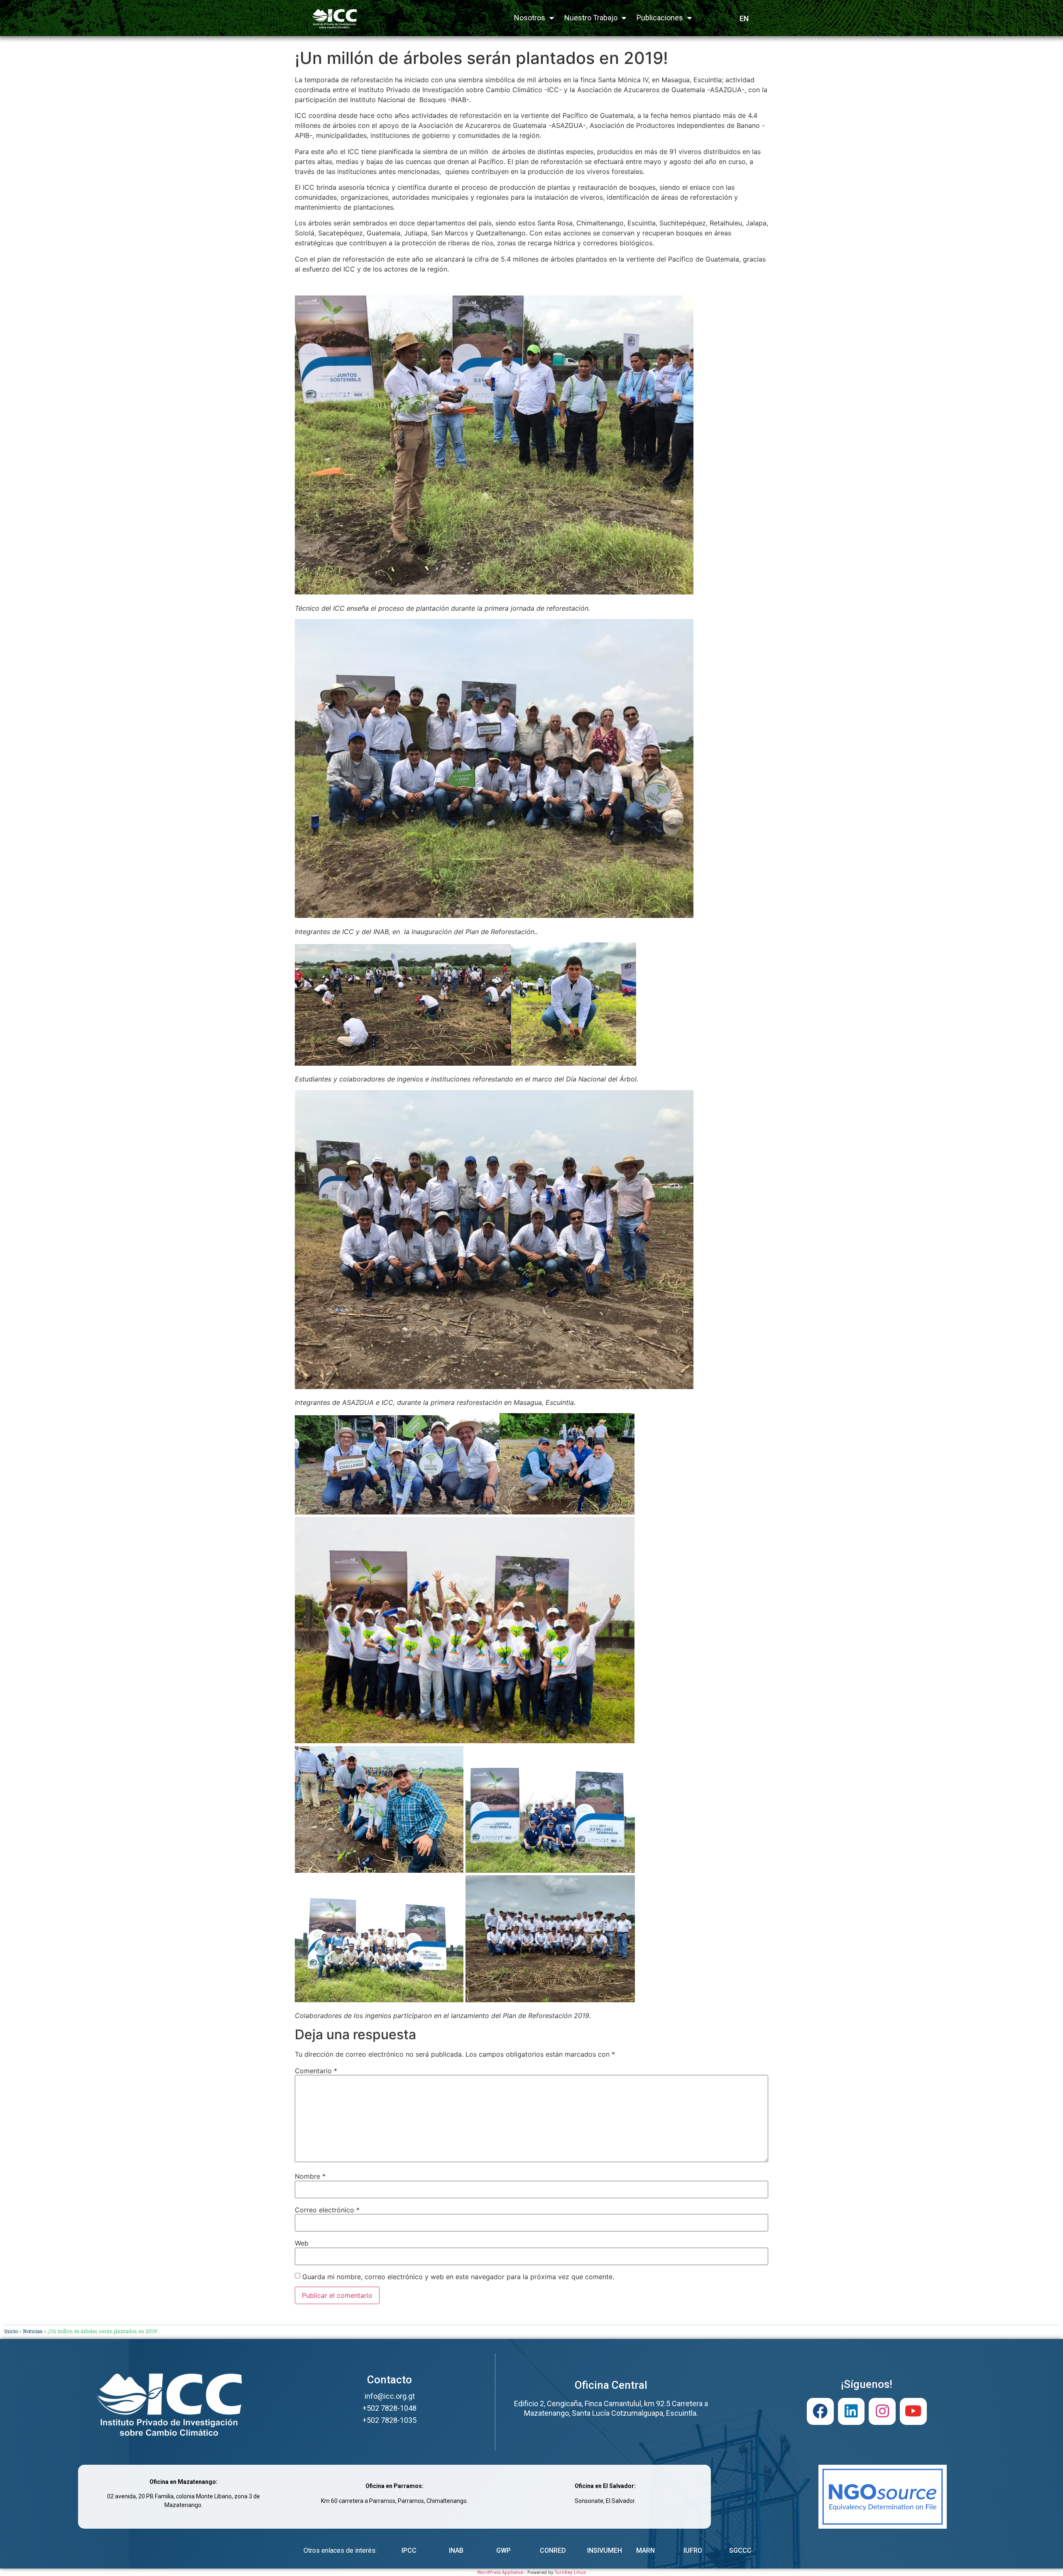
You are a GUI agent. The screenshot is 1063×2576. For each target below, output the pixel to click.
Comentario (316, 2071)
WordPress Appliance (500, 2572)
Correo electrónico (327, 2210)
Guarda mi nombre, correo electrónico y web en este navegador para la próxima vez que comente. (458, 2277)
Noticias (33, 2331)
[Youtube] (913, 2411)
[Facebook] (820, 2411)
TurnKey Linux (570, 2572)
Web (302, 2243)
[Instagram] (882, 2411)
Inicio (11, 2331)
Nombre (310, 2176)
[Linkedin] (851, 2411)
